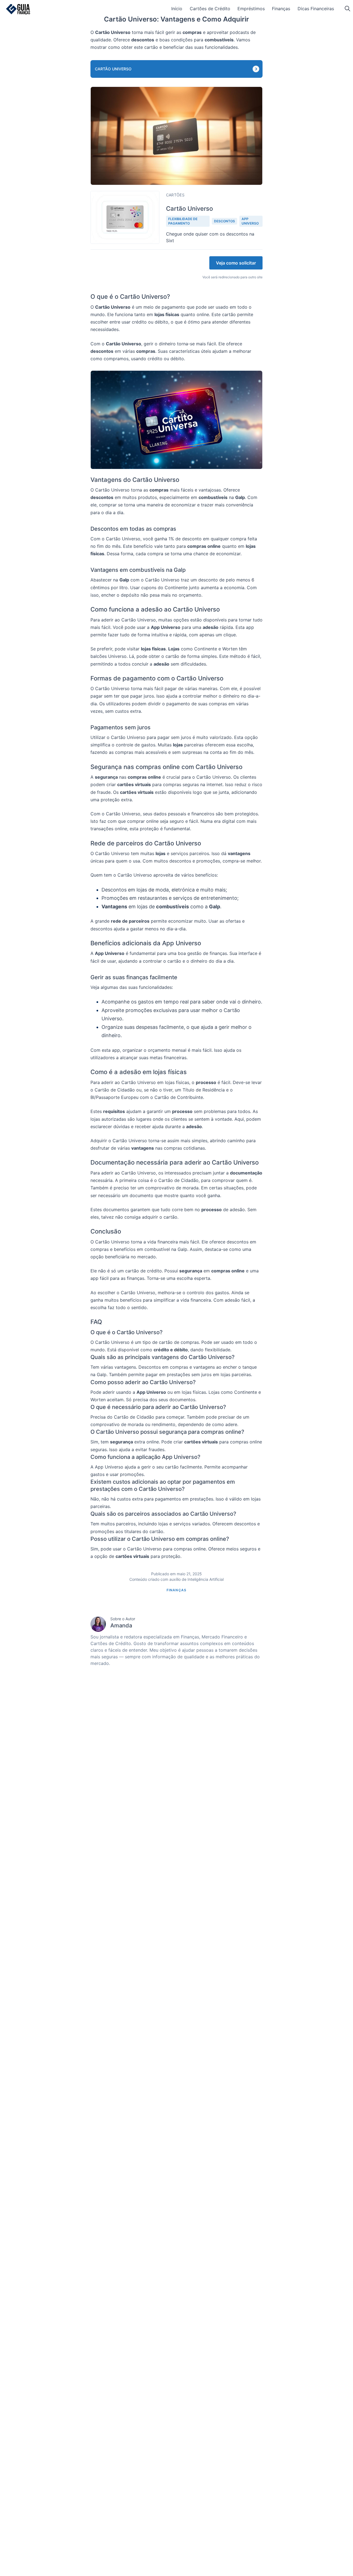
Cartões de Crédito (210, 9)
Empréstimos (251, 9)
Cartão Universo (113, 69)
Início (177, 9)
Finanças (281, 9)
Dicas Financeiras (316, 9)
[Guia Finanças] (18, 9)
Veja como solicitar (236, 263)
